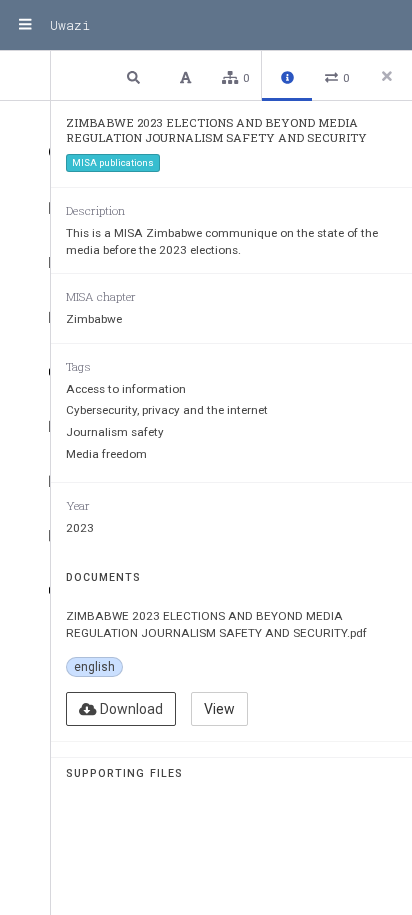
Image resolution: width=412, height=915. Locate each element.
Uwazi (70, 25)
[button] (136, 76)
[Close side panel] (387, 76)
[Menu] (25, 25)
